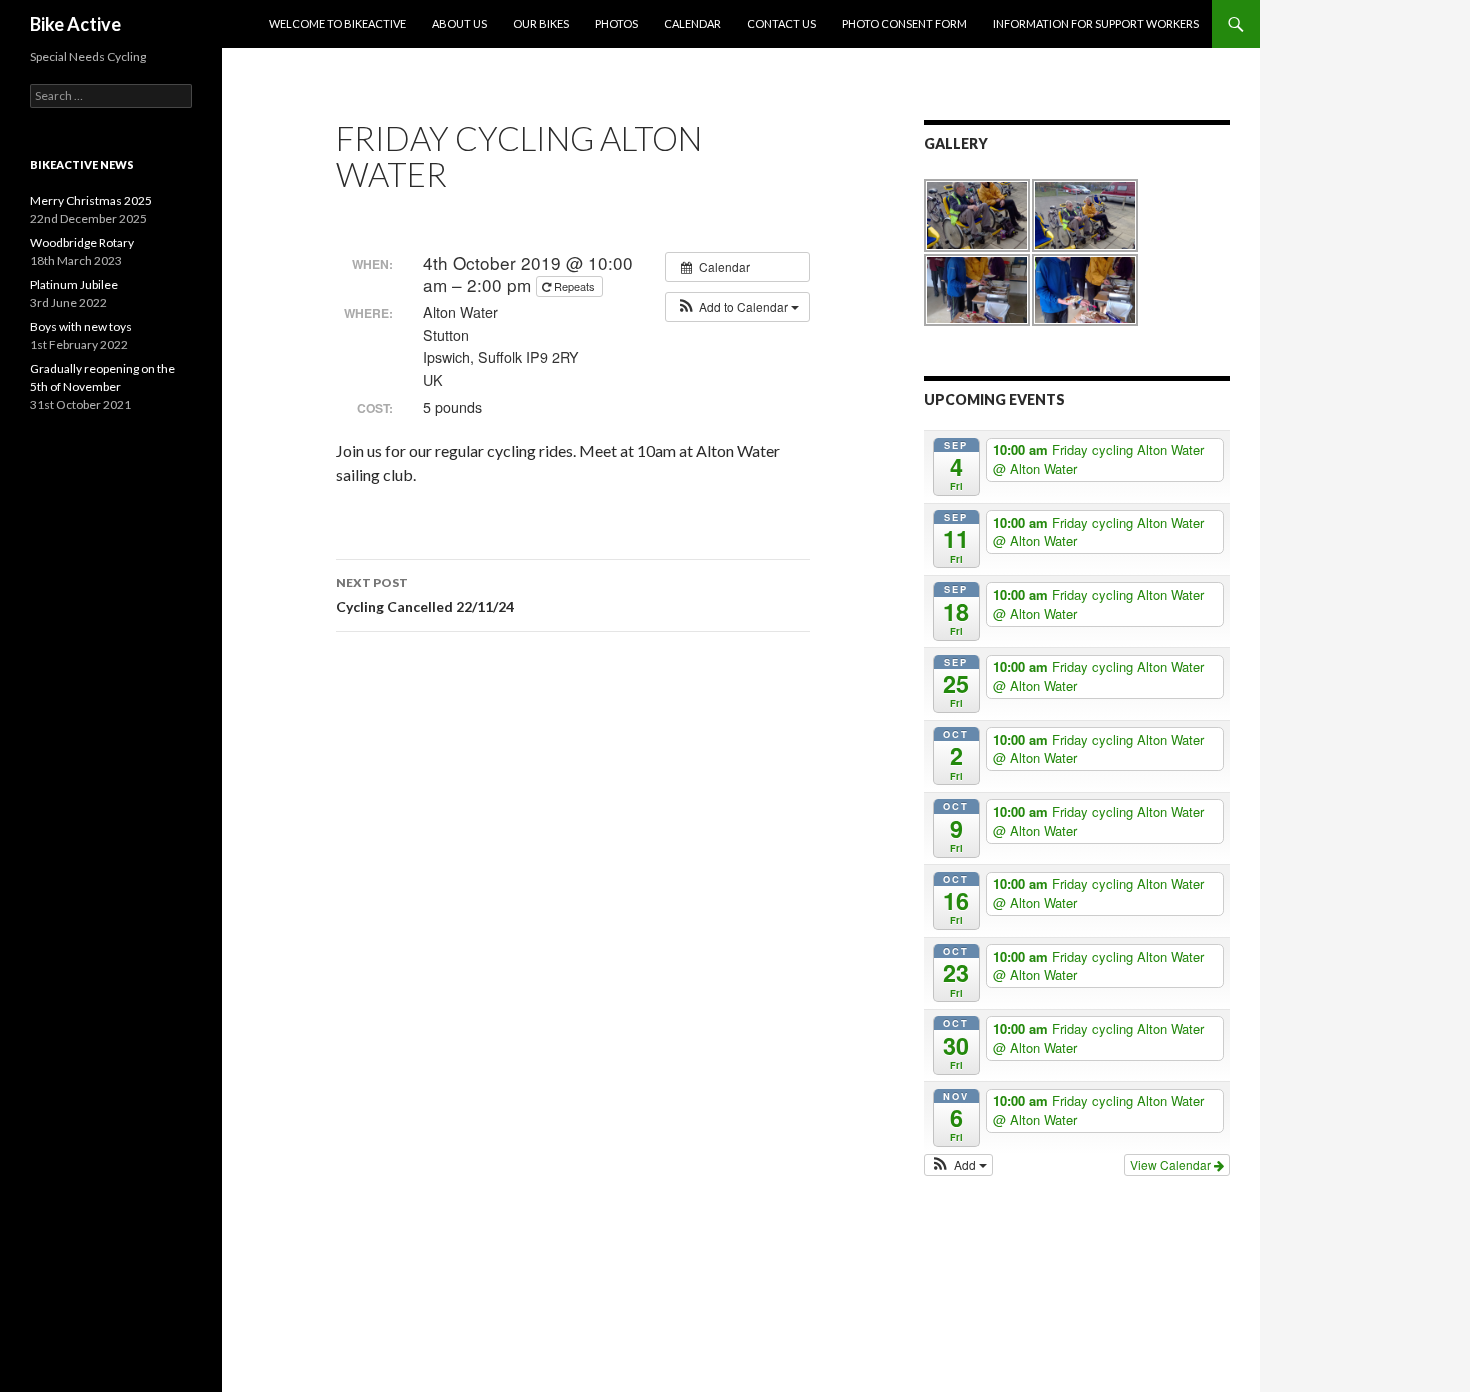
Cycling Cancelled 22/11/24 (425, 595)
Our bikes (541, 23)
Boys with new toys (81, 326)
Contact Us (781, 23)
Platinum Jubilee (74, 284)
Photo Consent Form (904, 23)
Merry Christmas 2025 (91, 200)
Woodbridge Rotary (82, 242)
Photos (616, 23)
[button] (737, 307)
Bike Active (75, 24)
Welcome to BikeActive (337, 23)
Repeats (574, 286)
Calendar (692, 23)
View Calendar (1172, 1164)
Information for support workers (1096, 23)
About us (459, 23)
